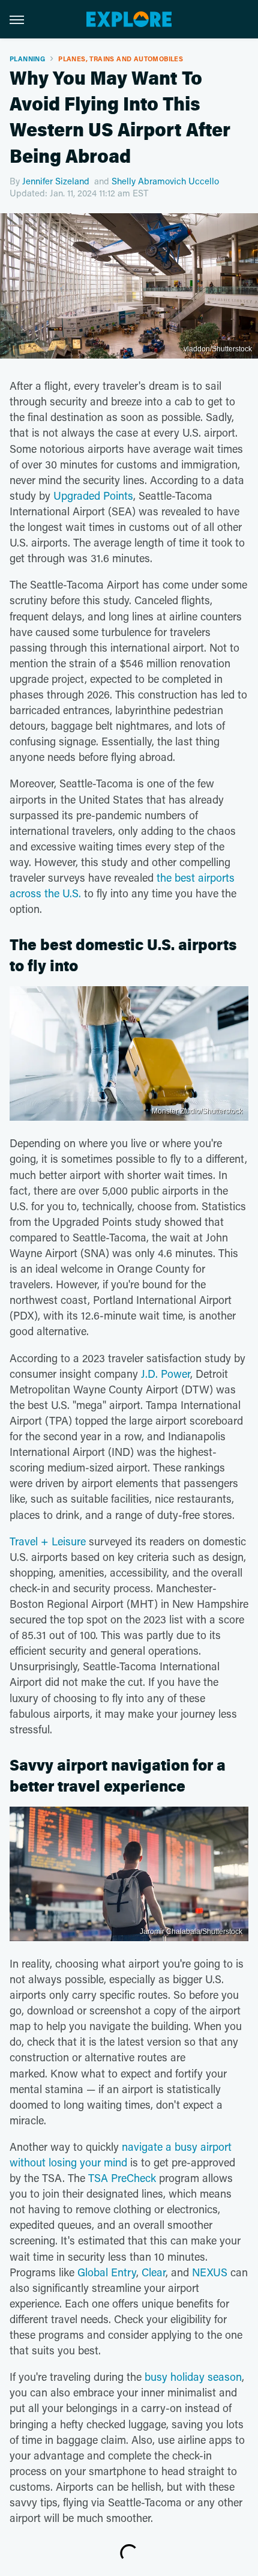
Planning (27, 59)
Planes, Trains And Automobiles (121, 59)
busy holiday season (193, 2377)
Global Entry (107, 2272)
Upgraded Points (93, 496)
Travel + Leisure (48, 1541)
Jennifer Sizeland (56, 181)
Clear (154, 2272)
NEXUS (210, 2272)
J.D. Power (166, 1374)
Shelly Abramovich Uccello (165, 181)
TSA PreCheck (122, 2178)
